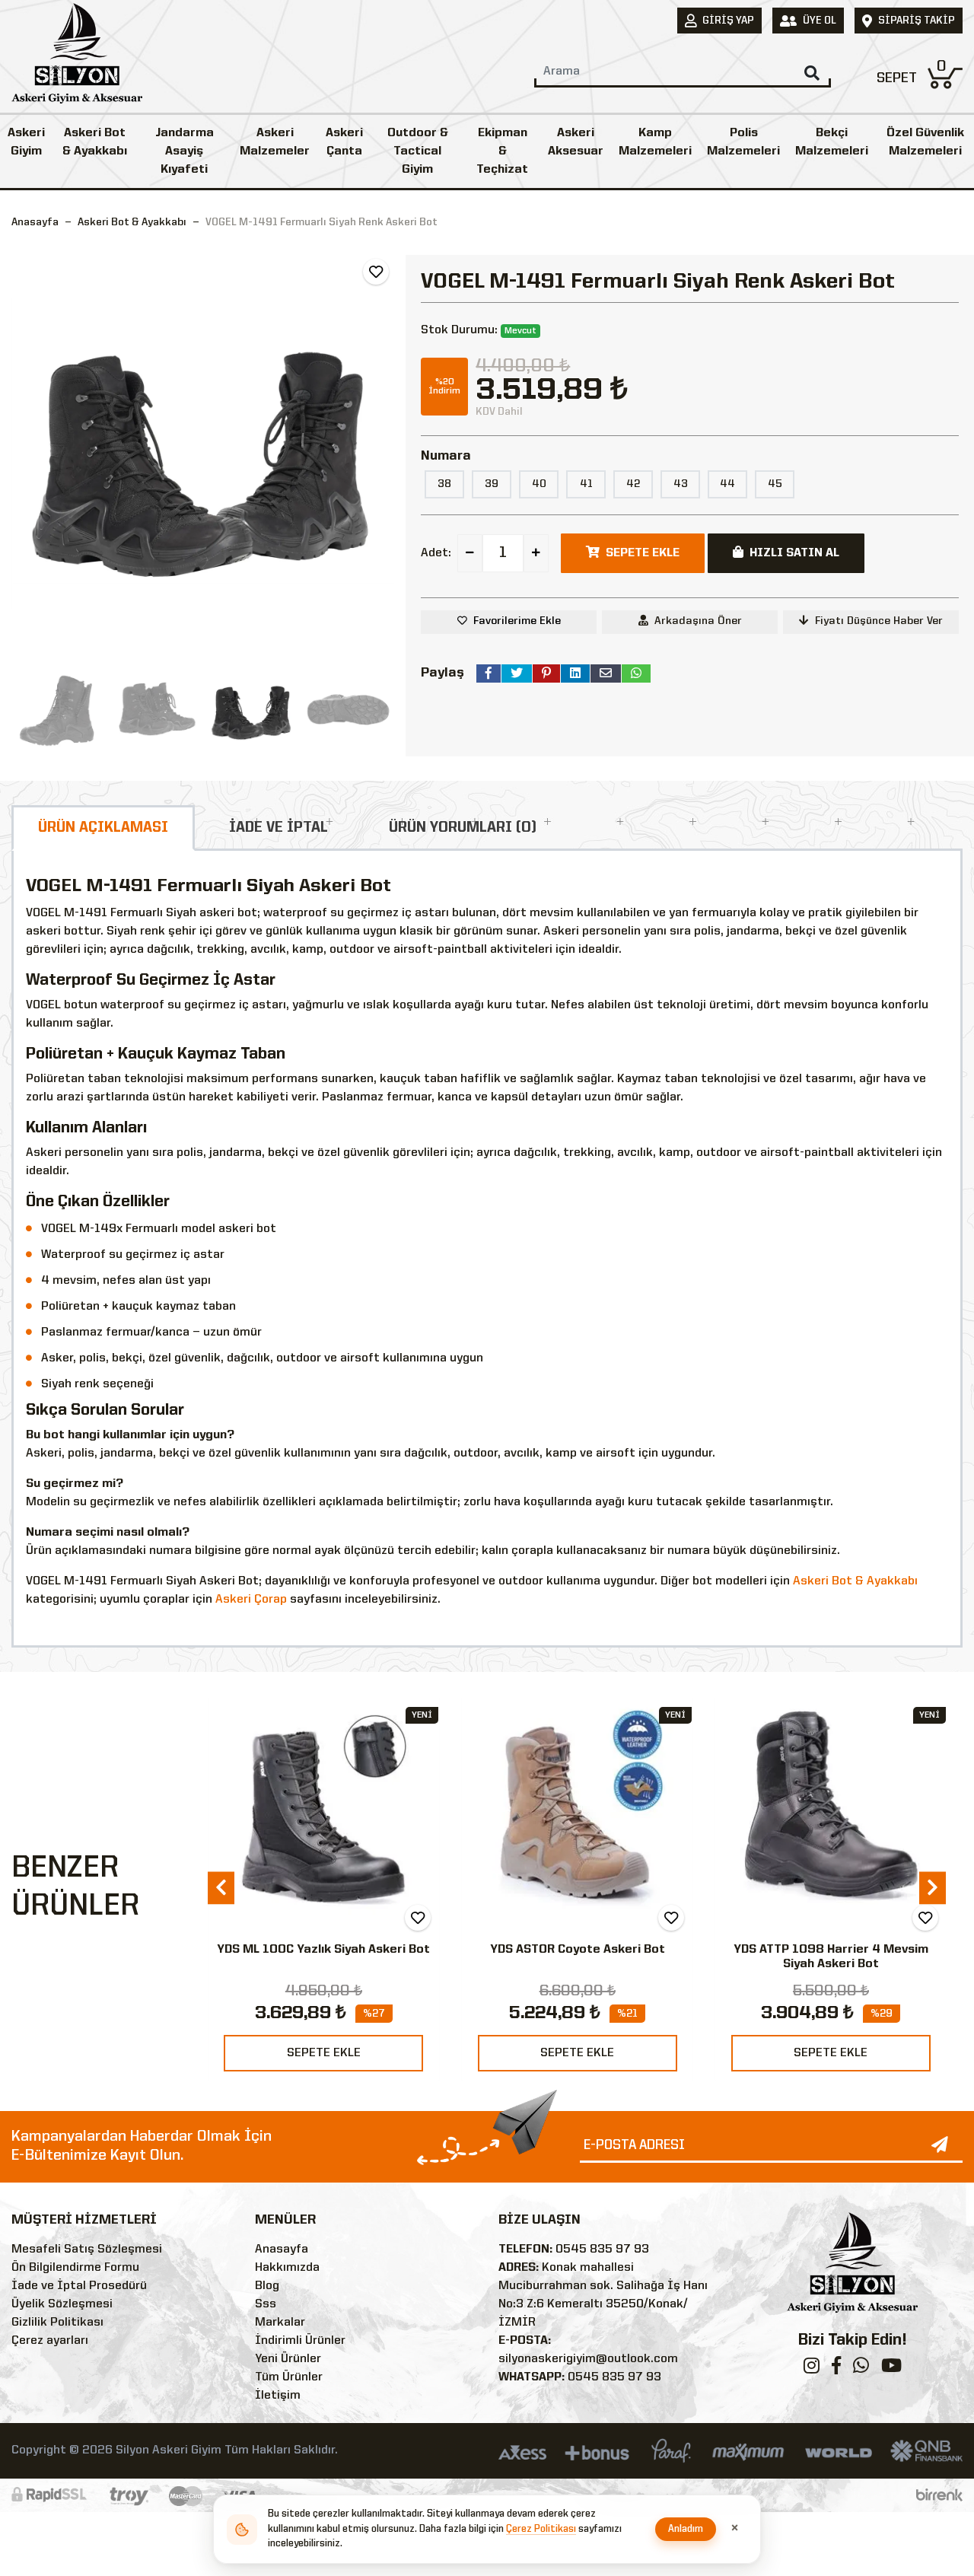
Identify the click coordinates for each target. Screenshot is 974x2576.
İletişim (278, 2396)
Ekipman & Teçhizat (502, 151)
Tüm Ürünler (289, 2377)
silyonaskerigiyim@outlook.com (588, 2359)
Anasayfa (35, 222)
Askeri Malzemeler (275, 142)
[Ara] (812, 73)
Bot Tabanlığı (831, 1950)
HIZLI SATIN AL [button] (794, 553)
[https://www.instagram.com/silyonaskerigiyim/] (812, 2369)
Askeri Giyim (26, 142)
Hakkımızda (287, 2268)
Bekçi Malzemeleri (832, 142)
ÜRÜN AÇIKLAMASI (103, 828)
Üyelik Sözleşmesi (62, 2304)
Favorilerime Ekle (517, 621)
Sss (266, 2304)
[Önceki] (25, 453)
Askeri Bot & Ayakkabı (95, 142)
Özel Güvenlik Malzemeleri (925, 142)
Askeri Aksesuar (576, 142)
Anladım (686, 2529)
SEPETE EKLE (324, 2053)
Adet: (436, 553)
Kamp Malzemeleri (655, 142)
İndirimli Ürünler (300, 2341)
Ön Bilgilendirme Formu (75, 2268)
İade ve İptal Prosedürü (79, 2286)
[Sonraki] (381, 453)
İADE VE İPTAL (279, 828)
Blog (267, 2286)
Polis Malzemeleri (743, 142)
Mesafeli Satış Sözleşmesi (87, 2250)
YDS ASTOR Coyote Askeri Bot (324, 1950)
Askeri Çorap (251, 1600)
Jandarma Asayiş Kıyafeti (185, 151)
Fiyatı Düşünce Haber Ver (879, 621)
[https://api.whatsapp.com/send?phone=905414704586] (861, 2369)
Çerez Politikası (541, 2529)
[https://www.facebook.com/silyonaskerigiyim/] (836, 2369)
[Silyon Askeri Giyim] (77, 58)
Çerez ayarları (50, 2341)
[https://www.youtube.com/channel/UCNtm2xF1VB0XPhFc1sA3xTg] (891, 2369)
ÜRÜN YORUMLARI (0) (463, 828)
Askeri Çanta (344, 142)
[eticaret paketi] (939, 2495)
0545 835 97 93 (602, 2250)
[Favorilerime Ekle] (376, 272)
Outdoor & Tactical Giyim (418, 151)
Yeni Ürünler (288, 2359)
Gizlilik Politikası (57, 2323)
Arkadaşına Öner (698, 621)
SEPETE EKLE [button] (643, 553)
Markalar (280, 2323)
